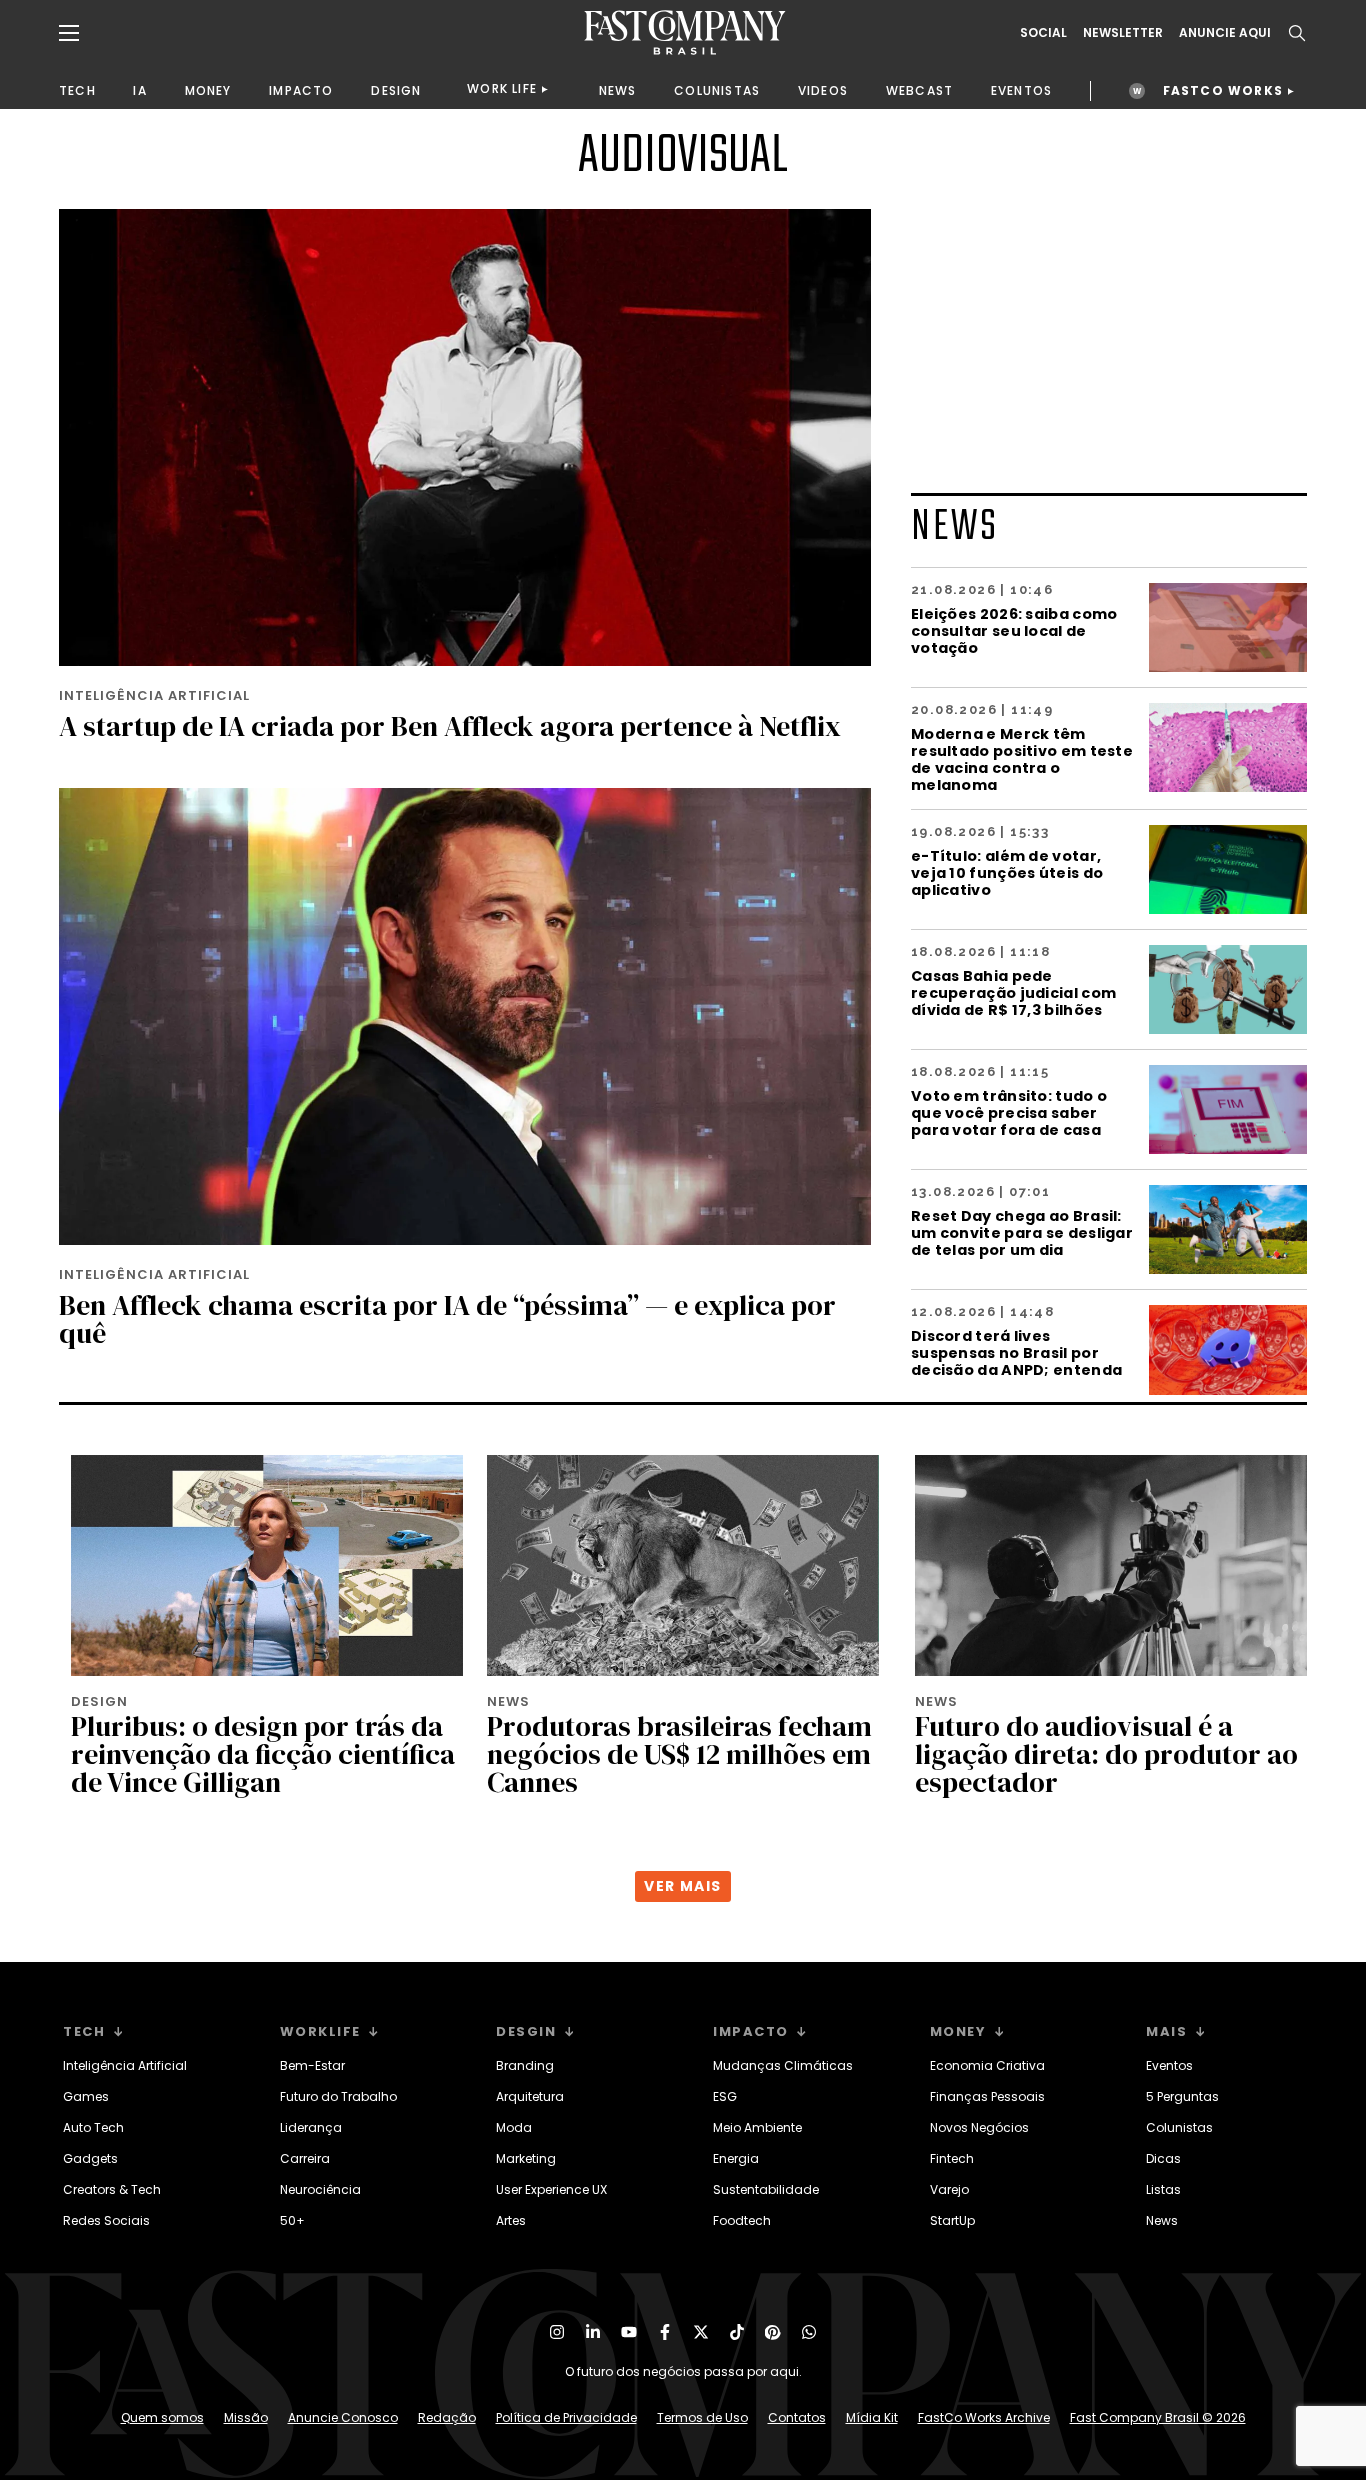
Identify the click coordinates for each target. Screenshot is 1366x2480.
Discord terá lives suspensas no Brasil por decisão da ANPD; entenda (1016, 1352)
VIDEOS (823, 90)
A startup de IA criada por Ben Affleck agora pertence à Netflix (450, 726)
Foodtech (742, 2220)
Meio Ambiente (757, 2127)
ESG (725, 2096)
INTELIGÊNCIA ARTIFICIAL (154, 695)
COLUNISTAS (717, 90)
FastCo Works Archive (984, 2417)
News (1162, 2220)
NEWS (618, 90)
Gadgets (90, 2158)
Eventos (1169, 2065)
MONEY (208, 90)
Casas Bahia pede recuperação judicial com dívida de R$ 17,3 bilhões (1013, 992)
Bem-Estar (312, 2065)
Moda (514, 2127)
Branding (525, 2065)
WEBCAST (919, 90)
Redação (447, 2417)
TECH (77, 90)
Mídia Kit (872, 2417)
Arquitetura (530, 2096)
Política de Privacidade (566, 2417)
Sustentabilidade (766, 2189)
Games (86, 2096)
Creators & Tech (112, 2189)
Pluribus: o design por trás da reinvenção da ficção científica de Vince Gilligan (263, 1754)
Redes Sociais (106, 2220)
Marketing (526, 2158)
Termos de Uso (702, 2417)
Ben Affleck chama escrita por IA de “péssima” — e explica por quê (447, 1319)
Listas (1163, 2189)
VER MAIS (682, 1886)
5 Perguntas (1182, 2096)
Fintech (952, 2158)
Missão (246, 2417)
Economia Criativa (987, 2065)
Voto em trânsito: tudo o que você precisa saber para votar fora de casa (1009, 1112)
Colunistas (1179, 2127)
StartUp (952, 2220)
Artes (511, 2220)
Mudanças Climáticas (783, 2065)
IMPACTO (301, 90)
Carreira (305, 2158)
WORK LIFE (502, 88)
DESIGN (396, 90)
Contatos (797, 2417)
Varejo (949, 2189)
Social (1043, 33)
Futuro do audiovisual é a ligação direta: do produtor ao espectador (1106, 1754)
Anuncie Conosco (343, 2417)
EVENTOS (1021, 90)
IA (139, 90)
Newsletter (1123, 33)
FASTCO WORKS (1223, 90)
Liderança (311, 2127)
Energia (736, 2158)
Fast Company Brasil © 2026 (1158, 2417)
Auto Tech (93, 2127)
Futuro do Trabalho (338, 2096)
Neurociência (320, 2189)
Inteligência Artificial (125, 2065)
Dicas (1163, 2158)
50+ (292, 2220)
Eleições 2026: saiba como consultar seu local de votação (1014, 630)
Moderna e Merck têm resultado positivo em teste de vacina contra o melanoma (1022, 759)
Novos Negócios (979, 2127)
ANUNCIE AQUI (1225, 33)
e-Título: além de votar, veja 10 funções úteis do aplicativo (1007, 872)
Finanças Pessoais (987, 2096)
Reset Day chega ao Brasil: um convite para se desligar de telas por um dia (1022, 1232)
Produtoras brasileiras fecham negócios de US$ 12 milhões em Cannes (679, 1754)
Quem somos (162, 2417)
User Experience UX (551, 2189)
